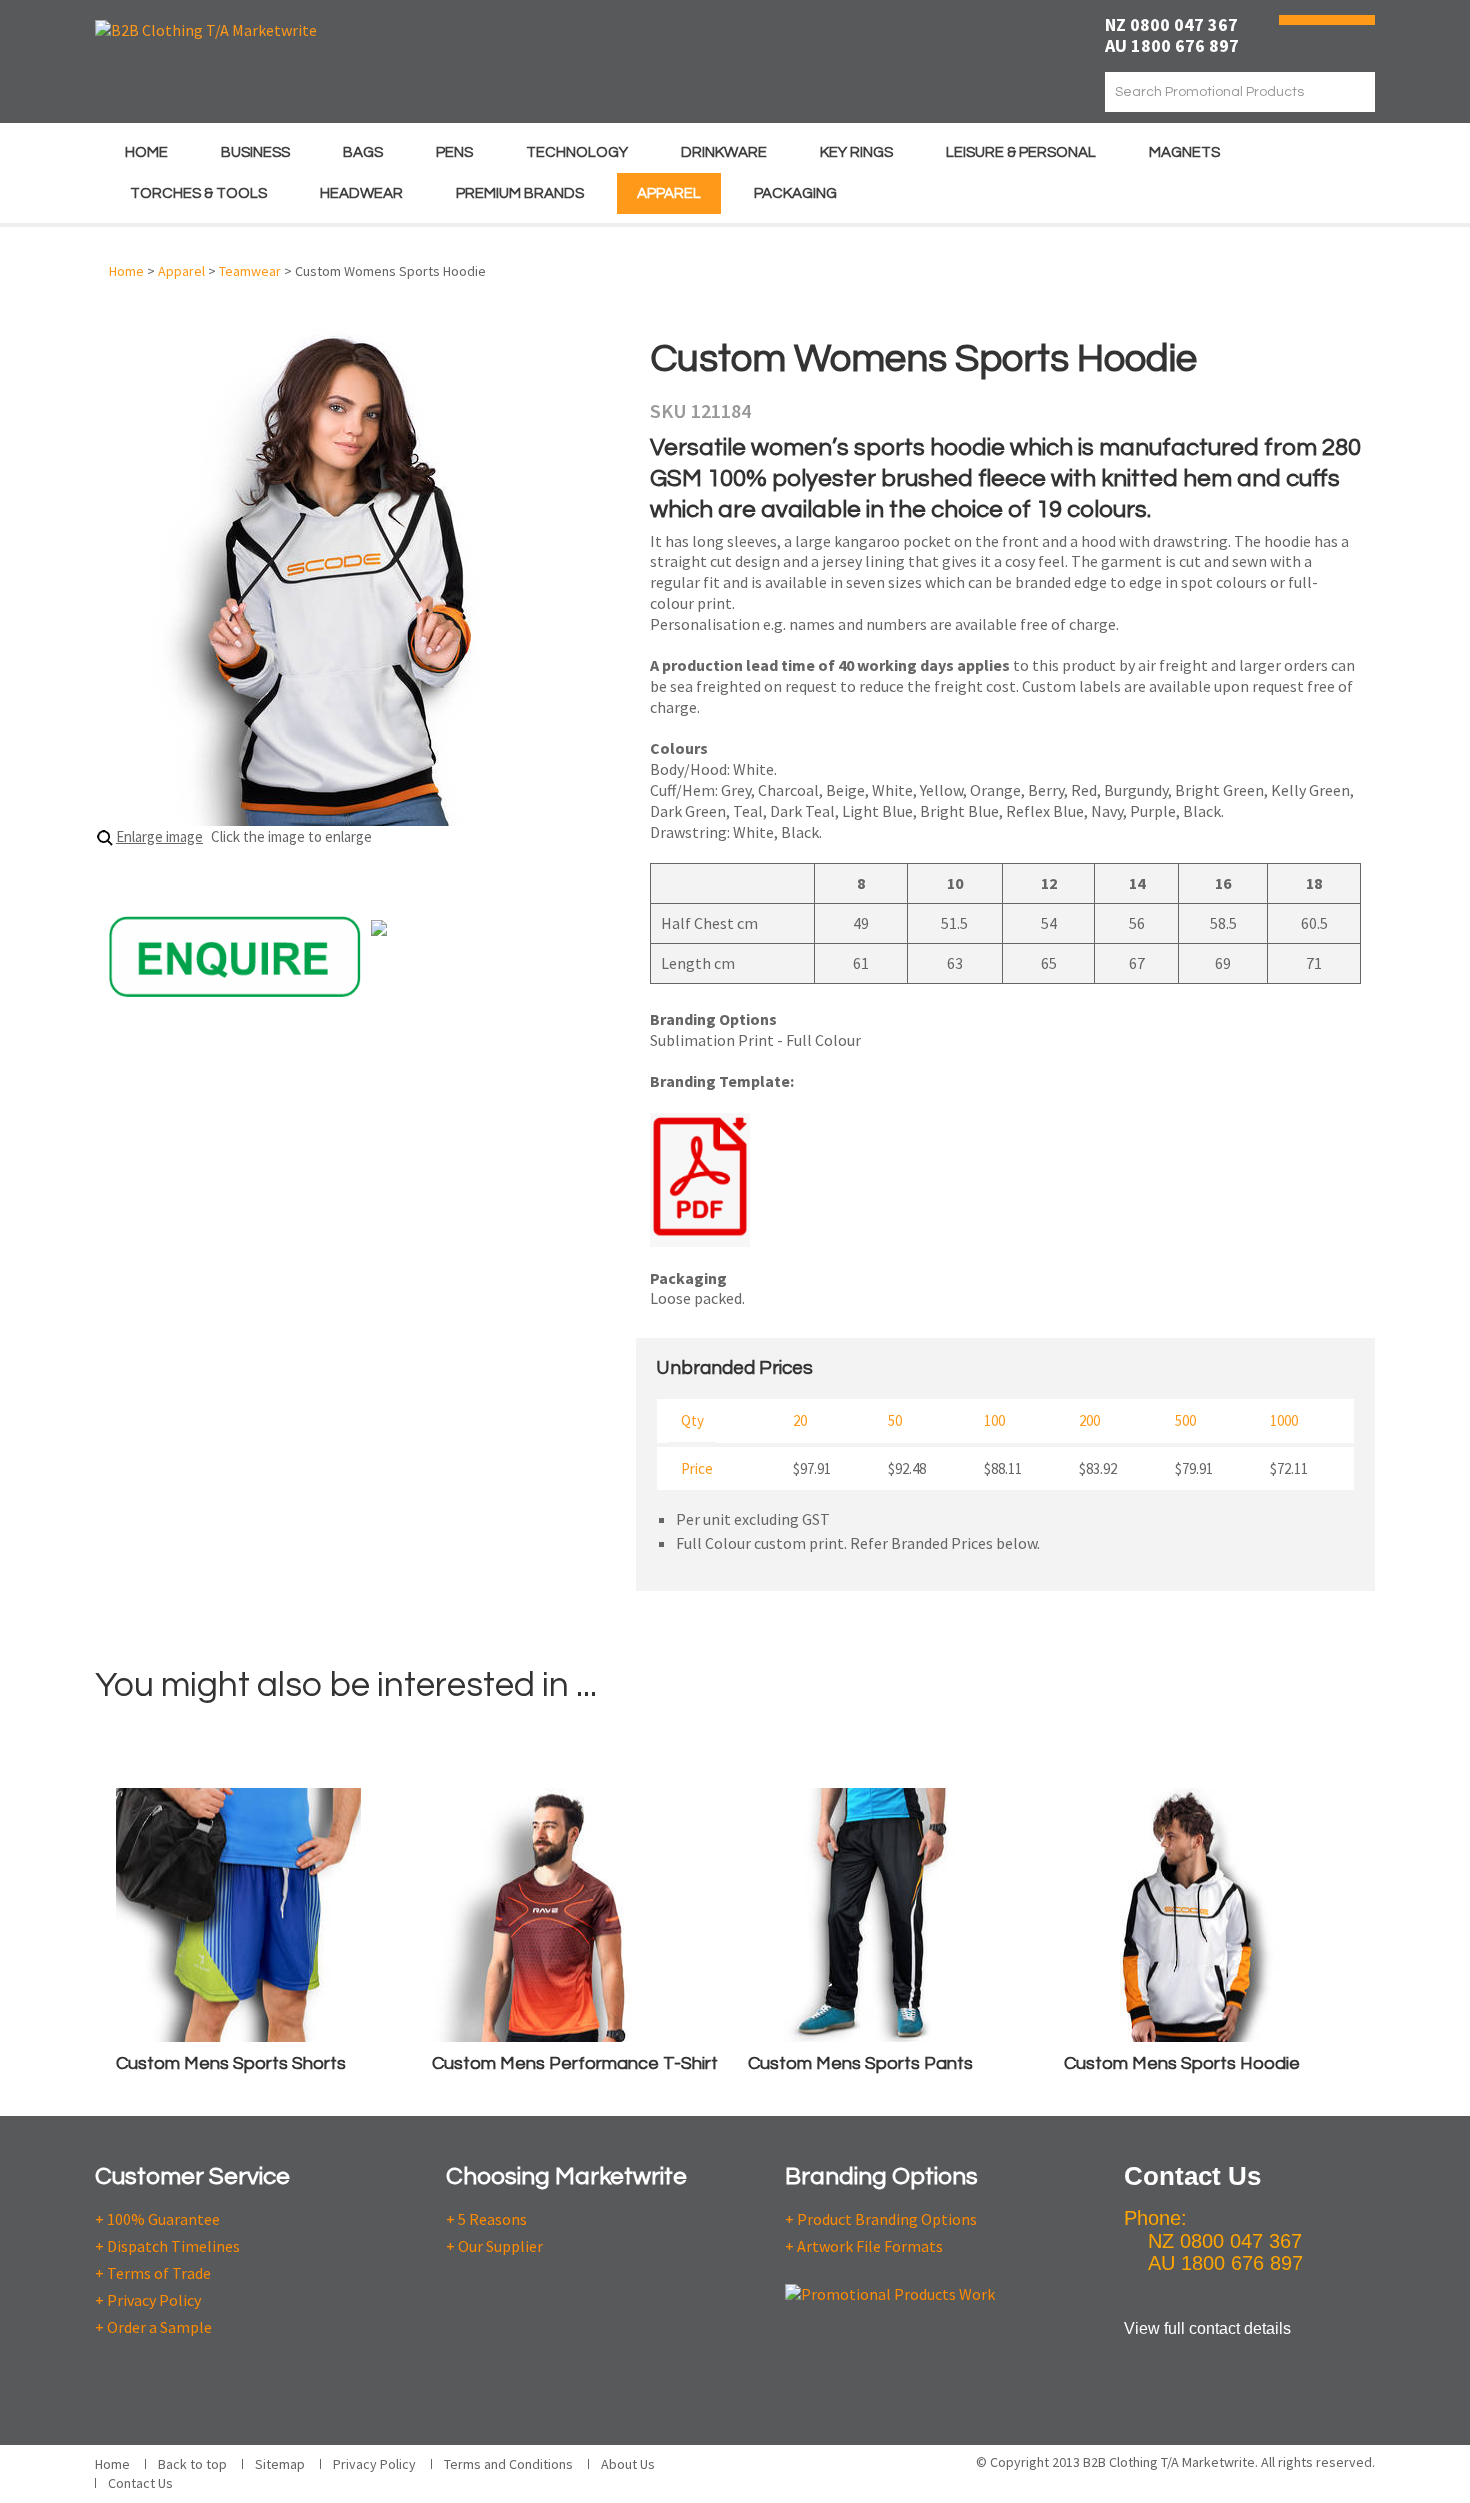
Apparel (669, 193)
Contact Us (140, 2483)
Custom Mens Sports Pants (860, 2063)
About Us (628, 2464)
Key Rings (856, 152)
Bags (363, 152)
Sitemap (280, 2464)
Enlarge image (159, 836)
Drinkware (724, 152)
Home (146, 152)
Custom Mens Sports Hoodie (1182, 2063)
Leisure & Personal (1021, 152)
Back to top (192, 2464)
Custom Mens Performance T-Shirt (575, 2063)
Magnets (1184, 152)
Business (255, 152)
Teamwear (250, 271)
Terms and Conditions (508, 2464)
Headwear (361, 193)
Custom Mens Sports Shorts (231, 2063)
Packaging (795, 193)
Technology (577, 152)
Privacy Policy (374, 2464)
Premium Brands (520, 193)
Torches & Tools (198, 193)
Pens (454, 152)
